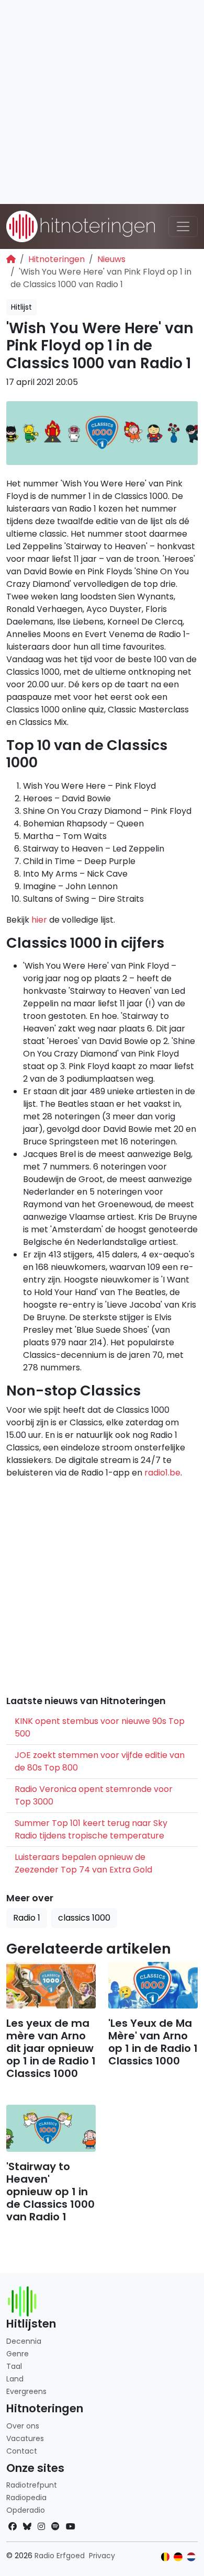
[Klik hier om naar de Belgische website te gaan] (166, 2557)
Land (15, 2379)
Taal (14, 2366)
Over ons (23, 2426)
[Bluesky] (27, 2527)
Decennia (24, 2341)
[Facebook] (13, 2527)
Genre (18, 2354)
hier (39, 920)
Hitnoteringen (56, 259)
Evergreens (26, 2391)
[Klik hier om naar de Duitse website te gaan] (178, 2557)
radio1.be (162, 1473)
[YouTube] (71, 2527)
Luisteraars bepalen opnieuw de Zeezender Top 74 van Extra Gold (83, 1863)
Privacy (102, 2556)
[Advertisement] (102, 102)
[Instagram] (41, 2527)
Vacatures (25, 2438)
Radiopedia (26, 2498)
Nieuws (111, 259)
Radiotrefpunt (32, 2485)
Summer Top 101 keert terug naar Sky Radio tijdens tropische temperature (91, 1829)
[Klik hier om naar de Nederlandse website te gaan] (191, 2557)
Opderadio (26, 2510)
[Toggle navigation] (183, 226)
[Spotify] (55, 2527)
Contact (22, 2451)
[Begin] (11, 259)
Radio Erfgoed (60, 2556)
